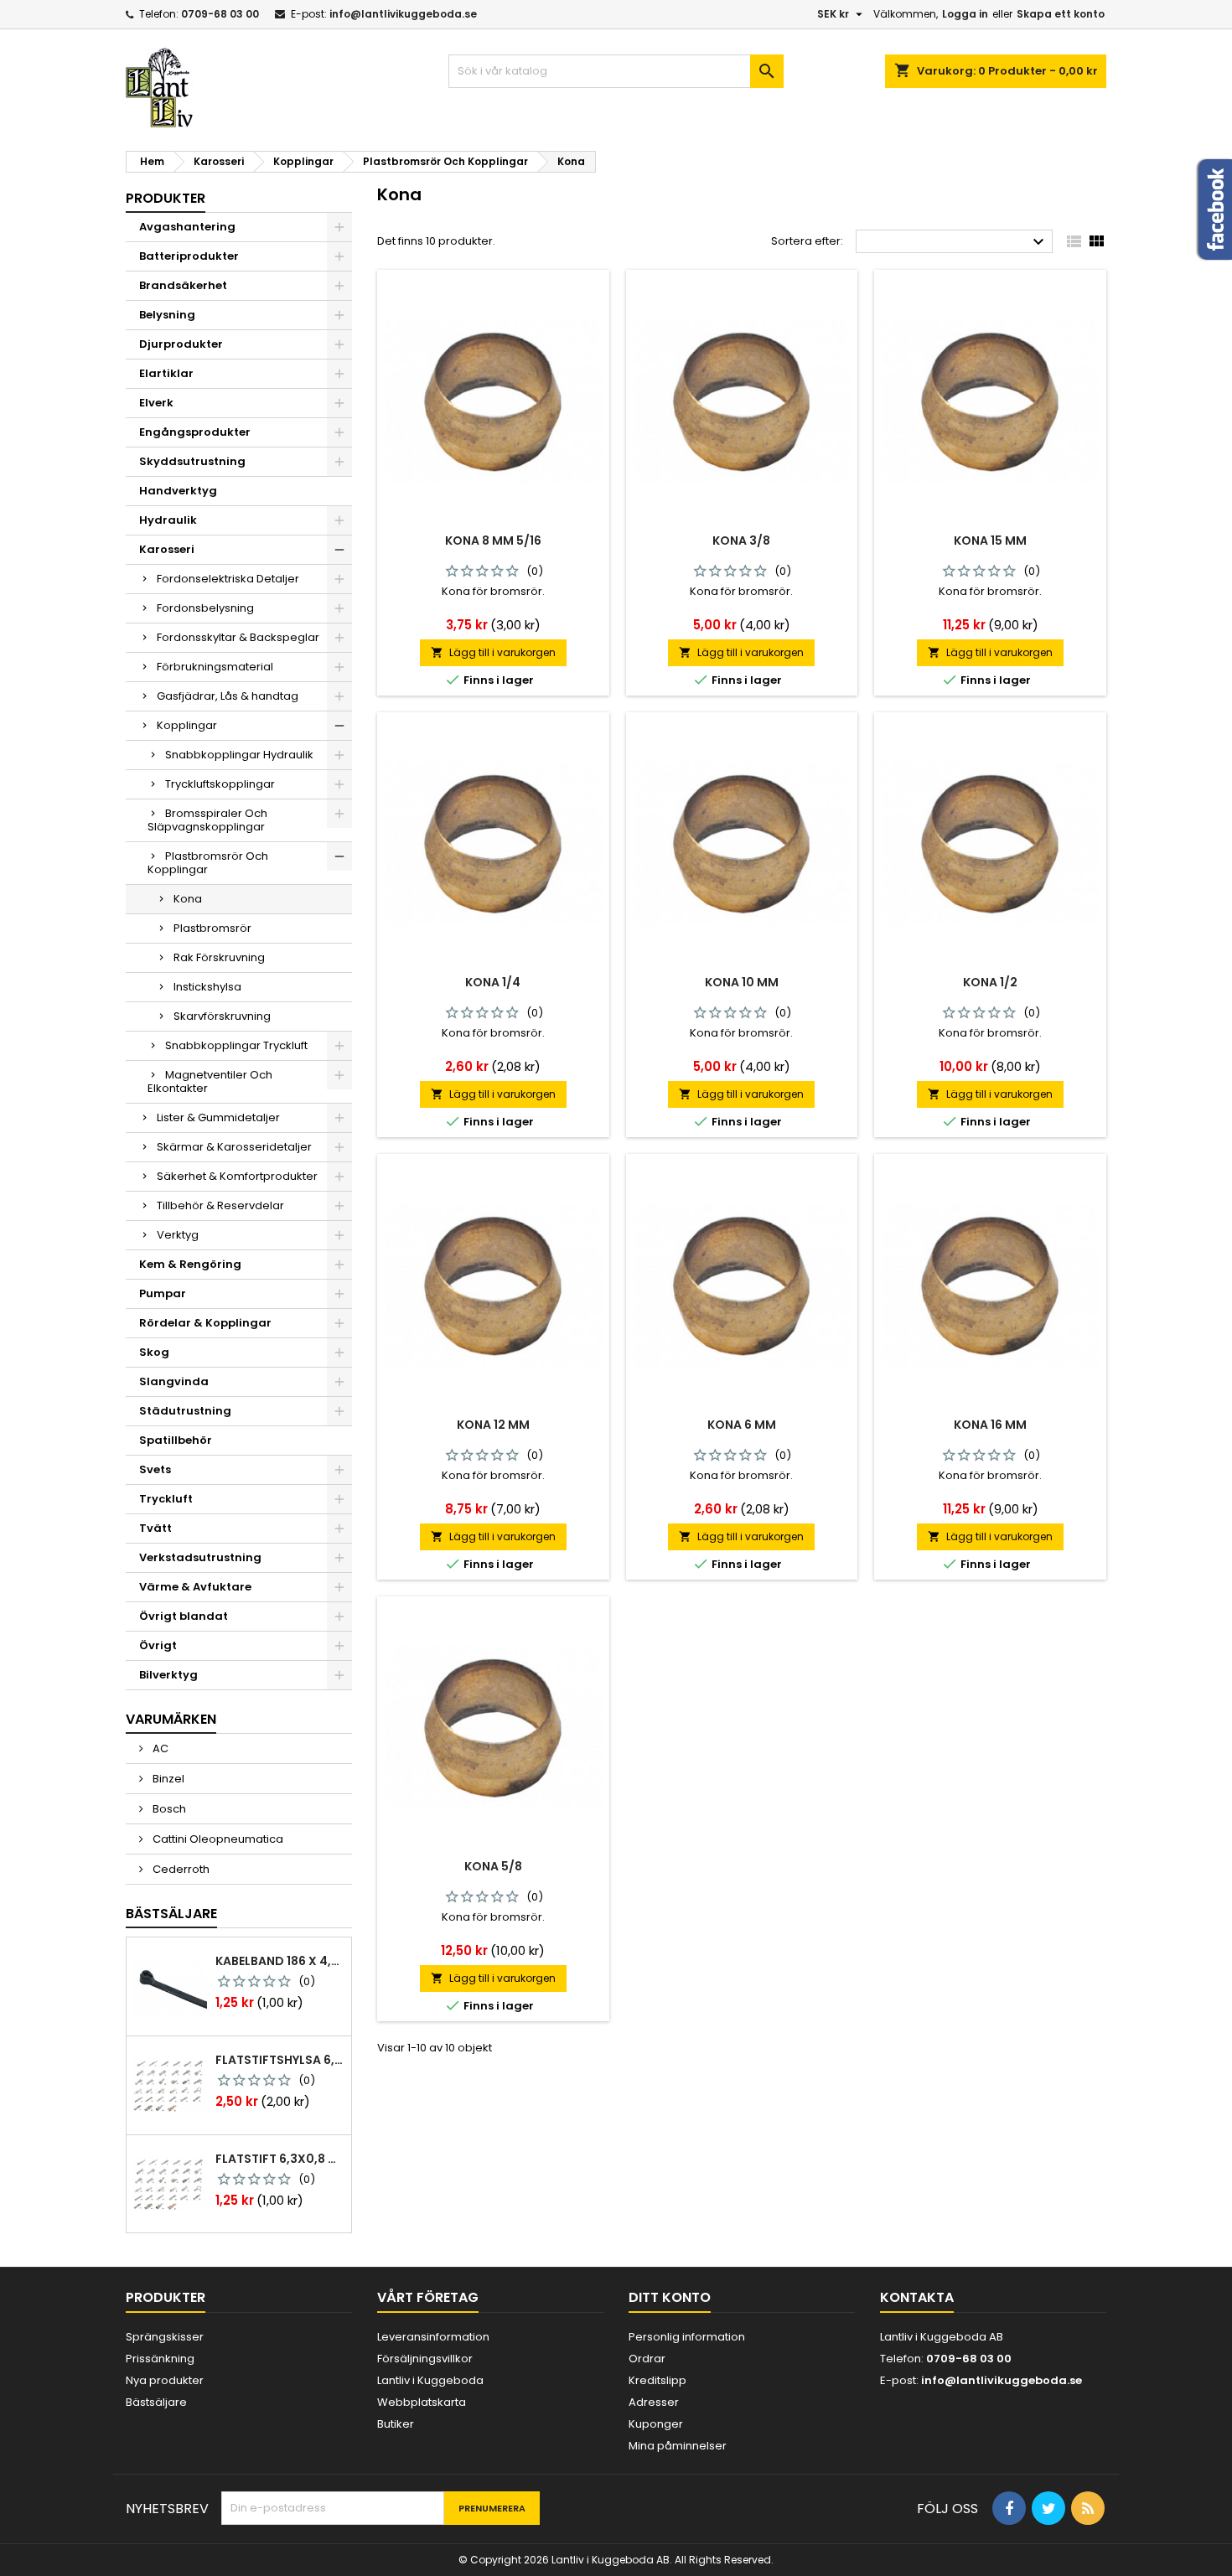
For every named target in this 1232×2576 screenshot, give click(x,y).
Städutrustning (185, 1411)
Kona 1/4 (493, 982)
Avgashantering (187, 227)
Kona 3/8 (741, 541)
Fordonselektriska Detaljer (228, 579)
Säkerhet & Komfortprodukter (237, 1176)
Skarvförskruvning (222, 1016)
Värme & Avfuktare (195, 1587)
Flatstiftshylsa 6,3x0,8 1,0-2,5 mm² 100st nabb (280, 2060)
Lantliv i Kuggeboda (430, 2380)
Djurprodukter (181, 344)
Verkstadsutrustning (200, 1557)
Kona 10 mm (742, 982)
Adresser (654, 2402)
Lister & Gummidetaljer (218, 1117)
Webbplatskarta (422, 2402)
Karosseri (167, 549)
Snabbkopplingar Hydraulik (239, 755)
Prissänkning (160, 2359)
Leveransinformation (433, 2337)
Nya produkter (165, 2380)
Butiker (396, 2424)
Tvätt (155, 1528)
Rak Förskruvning (219, 957)
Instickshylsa (207, 987)
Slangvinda (174, 1381)
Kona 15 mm (990, 541)
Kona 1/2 (990, 982)
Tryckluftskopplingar (220, 784)
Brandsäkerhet (183, 285)
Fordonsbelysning (205, 608)
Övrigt (158, 1645)
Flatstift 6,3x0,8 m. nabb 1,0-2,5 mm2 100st (280, 2159)
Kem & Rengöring (190, 1264)
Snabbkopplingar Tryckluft (236, 1045)
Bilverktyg (168, 1675)
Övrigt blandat (184, 1616)
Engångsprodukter (195, 432)
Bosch (168, 1809)
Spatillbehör (176, 1440)
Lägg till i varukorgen (493, 652)
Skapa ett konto (1061, 14)
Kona (188, 899)
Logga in (965, 14)
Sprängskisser (165, 2337)
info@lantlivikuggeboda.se (403, 14)
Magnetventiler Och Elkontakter (210, 1081)
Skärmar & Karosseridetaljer (234, 1147)
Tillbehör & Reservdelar (220, 1205)
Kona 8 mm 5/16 (493, 541)
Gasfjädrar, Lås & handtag (228, 696)
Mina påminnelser (678, 2446)
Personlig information (687, 2337)
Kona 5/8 (493, 1866)
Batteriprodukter (189, 256)
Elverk (156, 403)
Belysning (167, 315)
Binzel (167, 1779)
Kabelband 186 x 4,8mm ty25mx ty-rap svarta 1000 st (280, 1961)
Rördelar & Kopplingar (205, 1323)
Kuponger (656, 2424)
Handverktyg (178, 491)
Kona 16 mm (990, 1425)
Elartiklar (166, 373)
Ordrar (647, 2359)
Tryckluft (166, 1499)
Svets (155, 1469)
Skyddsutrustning (192, 461)
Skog (154, 1352)
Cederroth (180, 1869)
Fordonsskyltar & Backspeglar (238, 637)
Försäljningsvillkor (425, 2359)
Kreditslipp (657, 2380)
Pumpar (163, 1293)
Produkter (166, 198)
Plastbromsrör (212, 928)
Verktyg (178, 1235)
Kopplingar (187, 725)
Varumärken (171, 1719)
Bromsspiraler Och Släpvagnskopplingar (207, 820)
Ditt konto (670, 2297)
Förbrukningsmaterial (215, 667)
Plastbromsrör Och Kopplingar (208, 863)
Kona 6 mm (742, 1425)
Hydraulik (168, 520)
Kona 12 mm (493, 1425)
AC (159, 1748)
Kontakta (917, 2297)
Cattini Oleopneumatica (217, 1839)
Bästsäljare (171, 1914)
